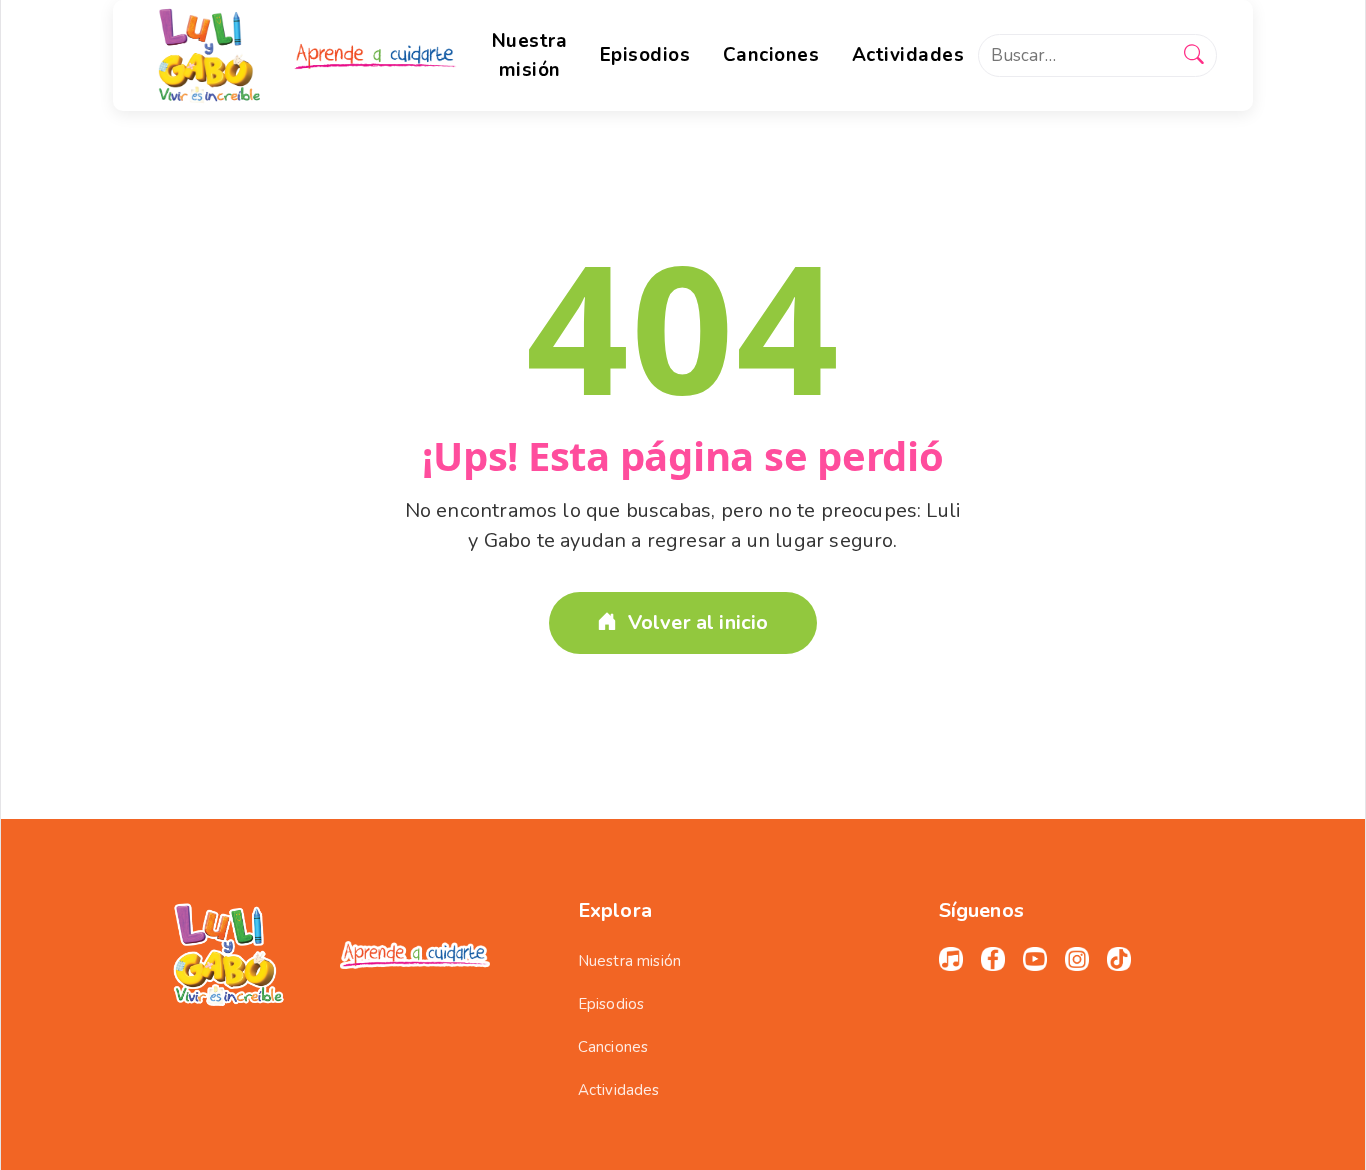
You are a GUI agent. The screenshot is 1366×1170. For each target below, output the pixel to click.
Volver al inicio (698, 622)
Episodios (611, 1004)
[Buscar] (1194, 56)
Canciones (613, 1047)
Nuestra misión (630, 961)
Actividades (619, 1090)
